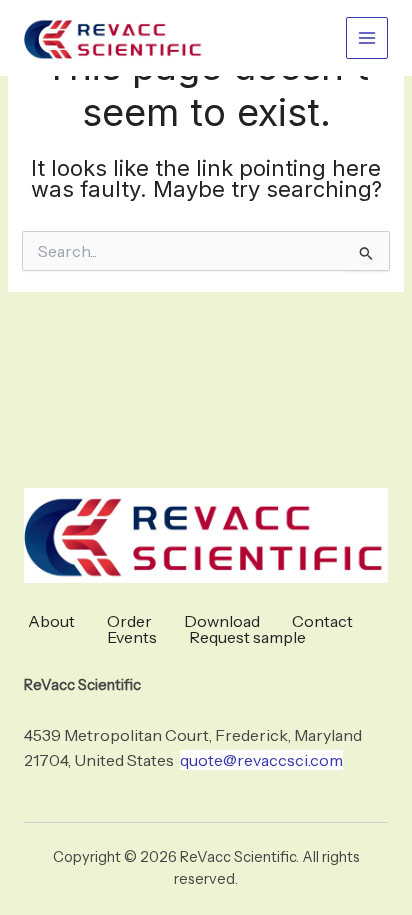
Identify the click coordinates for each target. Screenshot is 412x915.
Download (222, 621)
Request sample (247, 637)
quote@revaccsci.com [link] (261, 760)
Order (129, 621)
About (51, 621)
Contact (322, 621)
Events (132, 637)
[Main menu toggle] (367, 38)
